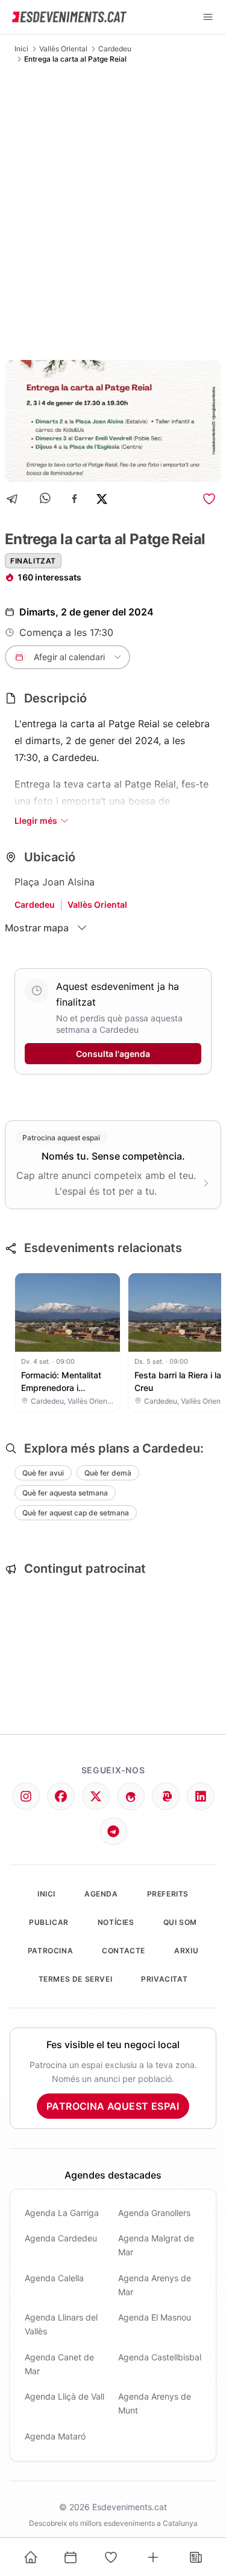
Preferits (168, 1894)
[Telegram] (16, 499)
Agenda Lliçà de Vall (64, 2396)
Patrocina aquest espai (113, 2106)
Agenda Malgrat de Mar (156, 2245)
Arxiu (186, 1951)
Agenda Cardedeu (61, 2238)
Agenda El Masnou (155, 2317)
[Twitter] (96, 1796)
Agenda (101, 1894)
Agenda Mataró (55, 2436)
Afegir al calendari (69, 657)
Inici (21, 49)
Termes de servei (76, 1979)
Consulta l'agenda (113, 1054)
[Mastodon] (166, 1796)
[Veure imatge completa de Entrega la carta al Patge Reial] (113, 421)
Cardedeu (115, 49)
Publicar (49, 1922)
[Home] (31, 2557)
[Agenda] (71, 2557)
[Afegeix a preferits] (209, 499)
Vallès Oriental (63, 49)
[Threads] (131, 1796)
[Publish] (153, 2557)
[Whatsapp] (46, 499)
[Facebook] (74, 499)
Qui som (180, 1922)
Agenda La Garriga (62, 2213)
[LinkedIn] (201, 1796)
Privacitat (164, 1979)
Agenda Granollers (154, 2213)
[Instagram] (26, 1796)
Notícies (116, 1922)
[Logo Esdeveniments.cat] (69, 17)
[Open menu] (208, 17)
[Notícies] (196, 2557)
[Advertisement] (113, 212)
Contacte (124, 1951)
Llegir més (36, 821)
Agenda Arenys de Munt (155, 2403)
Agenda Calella (54, 2278)
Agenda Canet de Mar (59, 2364)
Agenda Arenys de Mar (155, 2285)
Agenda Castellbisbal (160, 2357)
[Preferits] (111, 2557)
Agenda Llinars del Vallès (61, 2324)
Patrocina (50, 1951)
